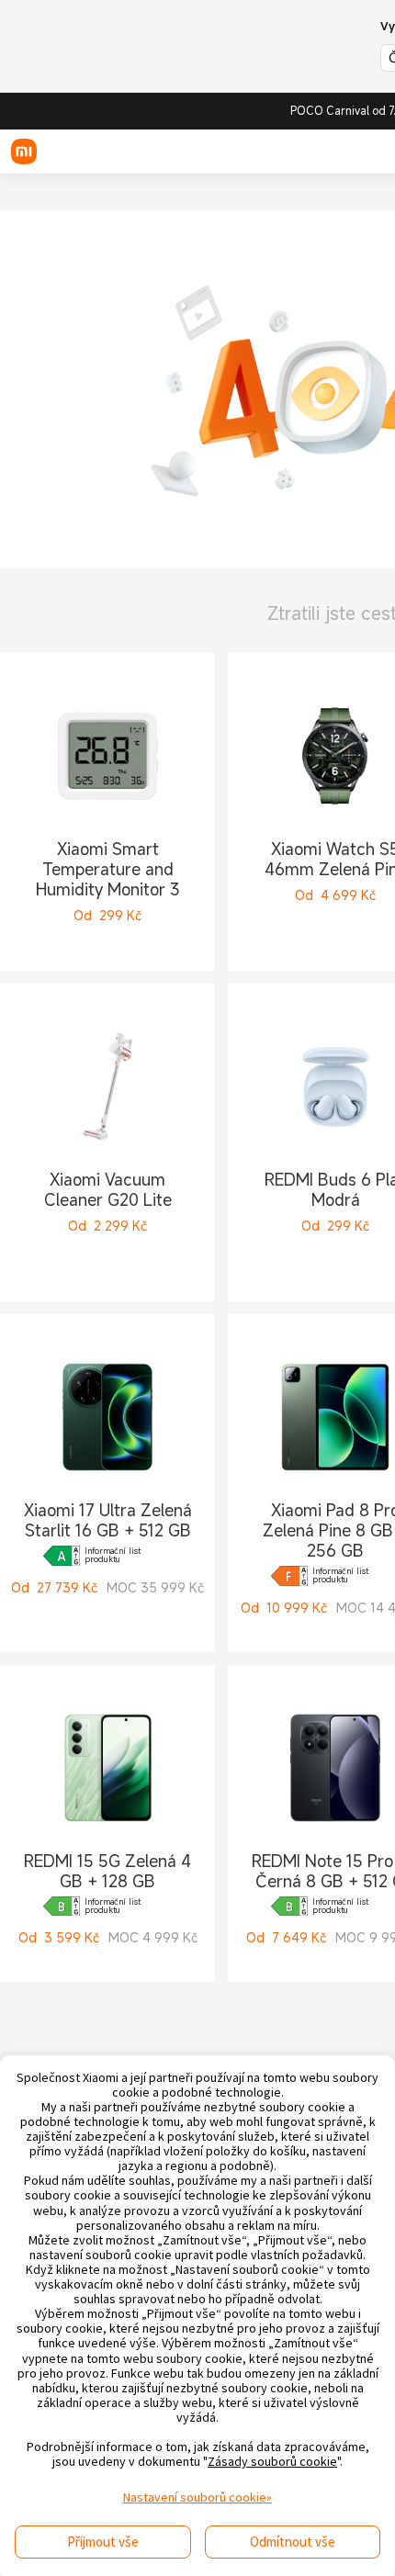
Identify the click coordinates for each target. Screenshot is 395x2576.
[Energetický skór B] (62, 1907)
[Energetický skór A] (62, 1556)
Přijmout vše (103, 2542)
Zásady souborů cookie (272, 2461)
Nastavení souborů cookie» (197, 2497)
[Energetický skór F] (289, 1576)
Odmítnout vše (293, 2542)
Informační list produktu (113, 1556)
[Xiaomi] (24, 152)
